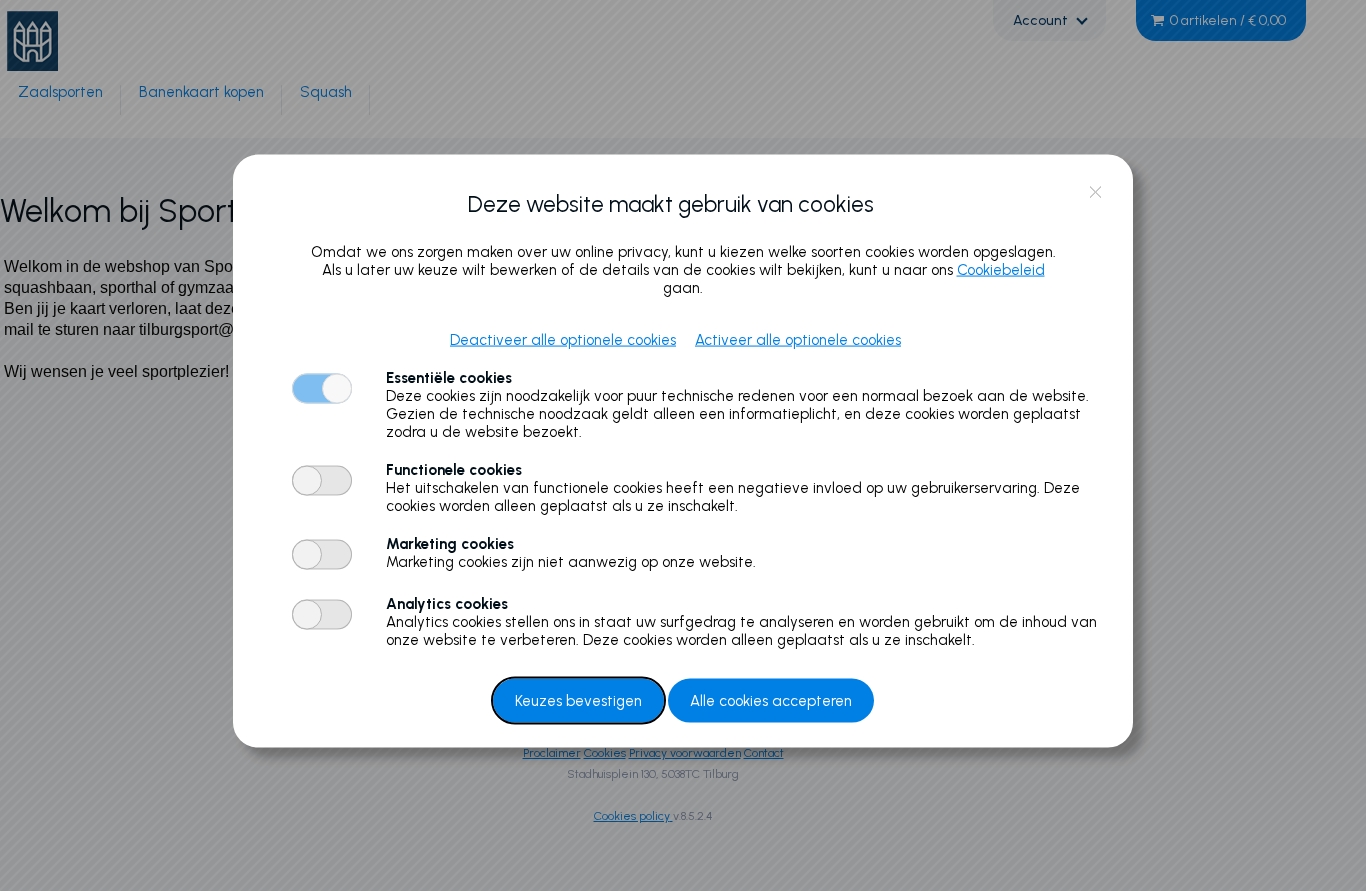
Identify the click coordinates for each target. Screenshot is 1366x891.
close (1095, 192)
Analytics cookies (447, 603)
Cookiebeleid (1001, 269)
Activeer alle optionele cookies (798, 339)
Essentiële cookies (449, 377)
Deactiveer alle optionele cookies (563, 339)
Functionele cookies (454, 469)
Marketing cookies (450, 543)
